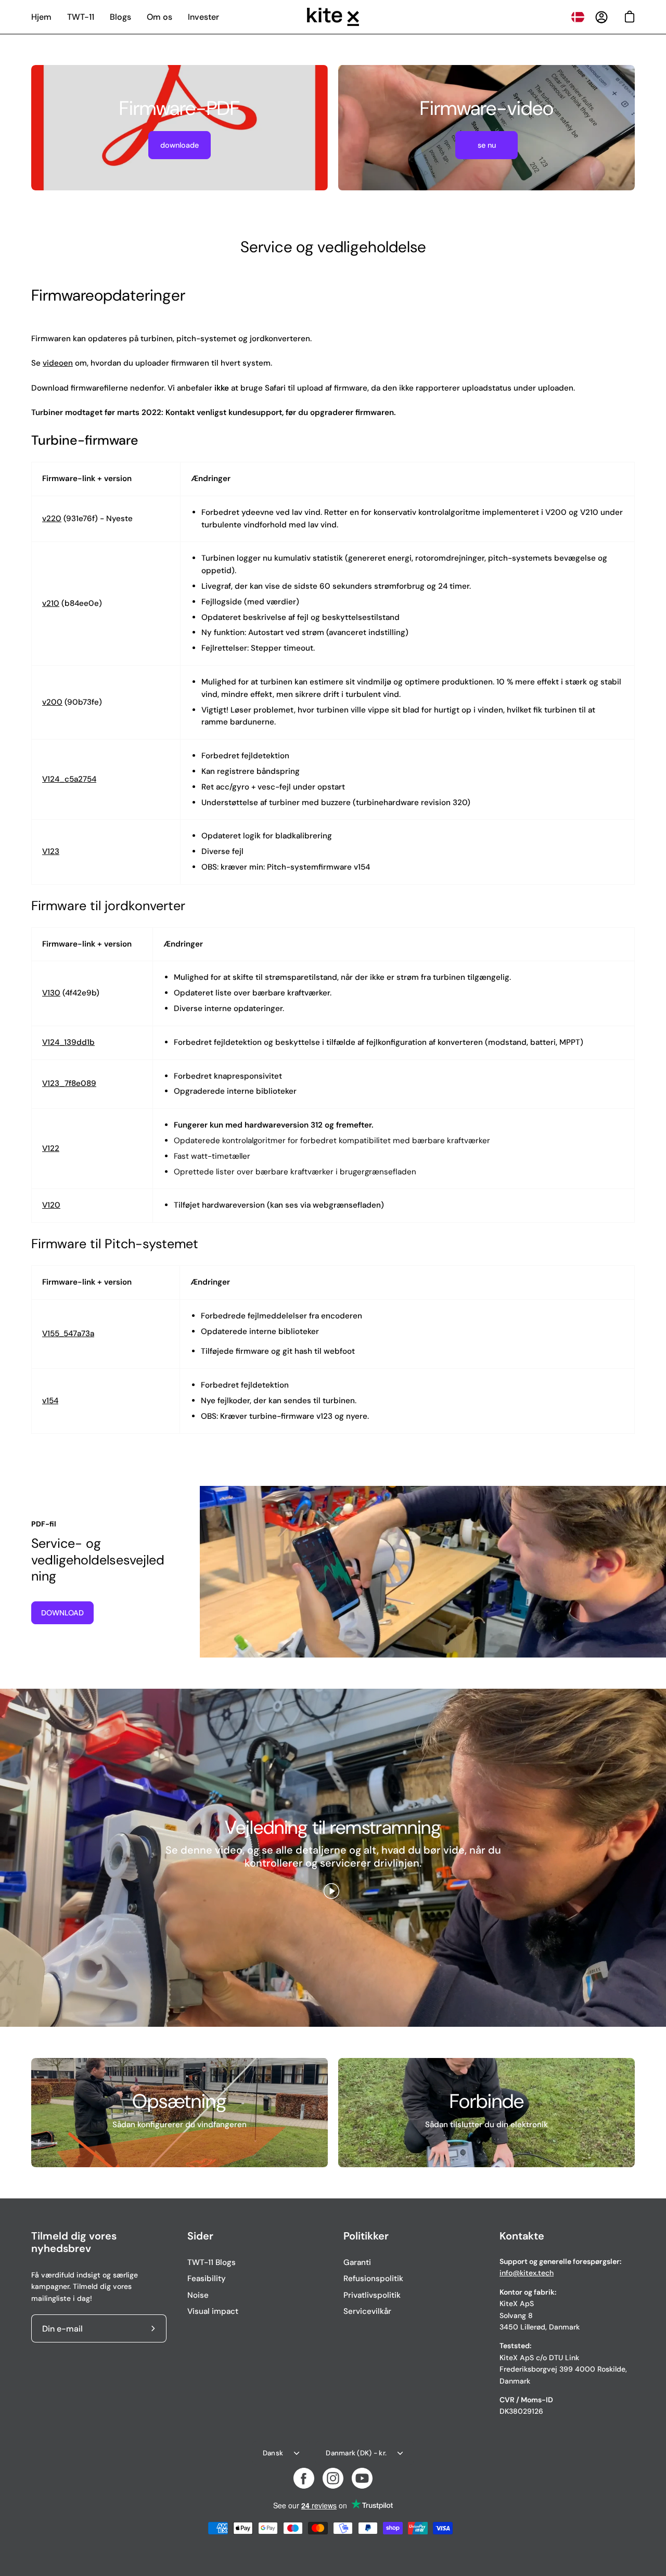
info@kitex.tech (527, 2273)
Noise (198, 2295)
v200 (52, 702)
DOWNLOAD (62, 1613)
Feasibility (207, 2279)
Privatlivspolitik (372, 2295)
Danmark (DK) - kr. (356, 2453)
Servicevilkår (367, 2311)
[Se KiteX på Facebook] (304, 2478)
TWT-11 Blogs (212, 2262)
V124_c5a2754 (69, 779)
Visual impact (213, 2311)
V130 (51, 993)
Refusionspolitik (373, 2279)
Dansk (273, 2453)
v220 (52, 519)
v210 (51, 603)
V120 (51, 1205)
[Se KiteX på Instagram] (333, 2478)
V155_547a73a (68, 1334)
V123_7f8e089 (69, 1083)
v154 (50, 1401)
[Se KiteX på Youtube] (362, 2478)
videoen (58, 363)
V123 (51, 851)
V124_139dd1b (68, 1042)
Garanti (357, 2262)
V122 (51, 1148)
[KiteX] (333, 17)
